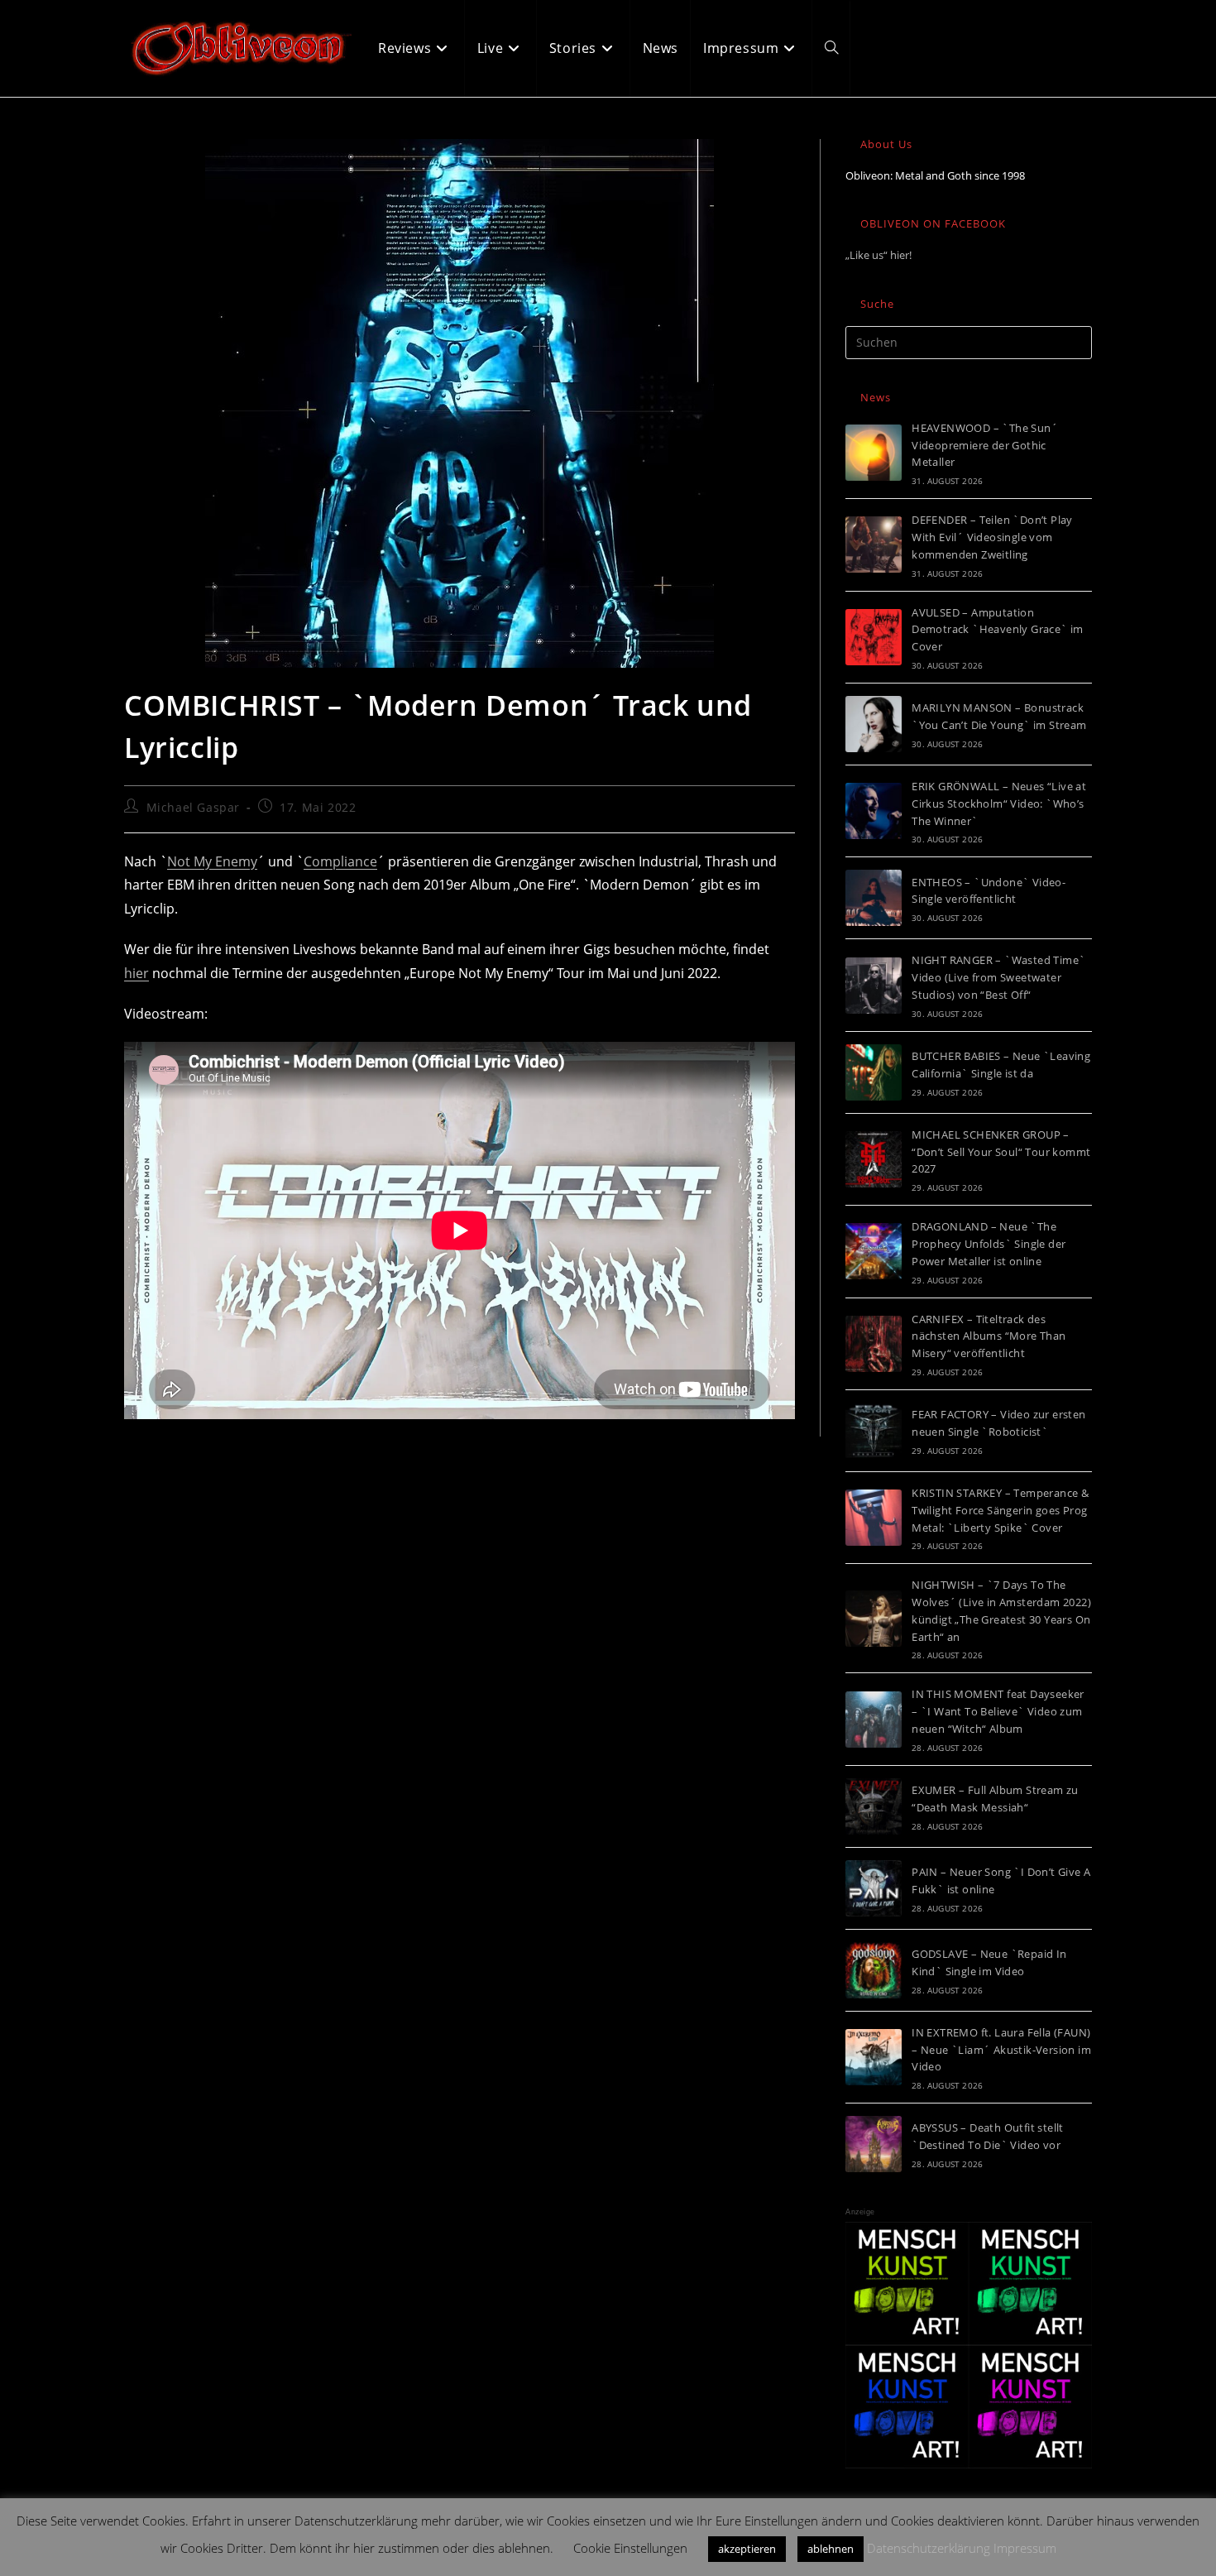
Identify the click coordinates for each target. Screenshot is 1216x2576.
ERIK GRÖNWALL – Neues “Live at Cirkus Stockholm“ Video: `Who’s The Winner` (999, 804)
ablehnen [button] (831, 2549)
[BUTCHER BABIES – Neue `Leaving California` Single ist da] (874, 1072)
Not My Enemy (212, 861)
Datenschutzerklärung (929, 2548)
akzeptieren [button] (747, 2549)
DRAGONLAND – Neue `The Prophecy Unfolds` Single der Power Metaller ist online (989, 1244)
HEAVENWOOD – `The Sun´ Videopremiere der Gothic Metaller (985, 445)
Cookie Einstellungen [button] (630, 2548)
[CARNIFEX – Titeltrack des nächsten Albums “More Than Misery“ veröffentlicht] (874, 1344)
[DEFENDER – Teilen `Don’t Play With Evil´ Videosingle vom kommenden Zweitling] (874, 544)
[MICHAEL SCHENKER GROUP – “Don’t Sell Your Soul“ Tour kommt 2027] (874, 1159)
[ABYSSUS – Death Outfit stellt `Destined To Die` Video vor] (874, 2144)
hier (136, 973)
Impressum (1025, 2548)
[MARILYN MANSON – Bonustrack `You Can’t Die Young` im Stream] (874, 724)
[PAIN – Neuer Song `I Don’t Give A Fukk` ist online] (874, 1888)
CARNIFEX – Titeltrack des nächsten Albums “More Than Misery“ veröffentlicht (989, 1336)
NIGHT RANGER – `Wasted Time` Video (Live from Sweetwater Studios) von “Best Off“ (998, 977)
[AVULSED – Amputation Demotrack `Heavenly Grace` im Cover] (874, 637)
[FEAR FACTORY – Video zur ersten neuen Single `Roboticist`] (874, 1431)
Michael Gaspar (193, 807)
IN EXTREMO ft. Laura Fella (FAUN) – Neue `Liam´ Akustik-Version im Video (1001, 2050)
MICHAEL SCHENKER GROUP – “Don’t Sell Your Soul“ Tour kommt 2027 (1001, 1152)
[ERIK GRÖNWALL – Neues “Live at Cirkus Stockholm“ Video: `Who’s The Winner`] (874, 811)
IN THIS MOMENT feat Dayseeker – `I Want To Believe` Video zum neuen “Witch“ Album (998, 1711)
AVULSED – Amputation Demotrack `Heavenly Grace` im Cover (998, 630)
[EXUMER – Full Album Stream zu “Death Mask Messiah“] (874, 1806)
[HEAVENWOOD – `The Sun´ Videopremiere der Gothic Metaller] (874, 453)
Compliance (340, 861)
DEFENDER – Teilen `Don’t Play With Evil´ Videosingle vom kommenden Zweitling (992, 537)
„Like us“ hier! (878, 255)
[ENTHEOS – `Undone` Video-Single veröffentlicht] (874, 898)
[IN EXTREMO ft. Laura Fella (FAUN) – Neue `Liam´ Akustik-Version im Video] (874, 2057)
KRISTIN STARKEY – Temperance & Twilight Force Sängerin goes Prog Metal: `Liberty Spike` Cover (1000, 1510)
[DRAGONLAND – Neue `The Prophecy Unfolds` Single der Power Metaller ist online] (874, 1251)
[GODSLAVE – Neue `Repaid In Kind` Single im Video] (874, 1970)
